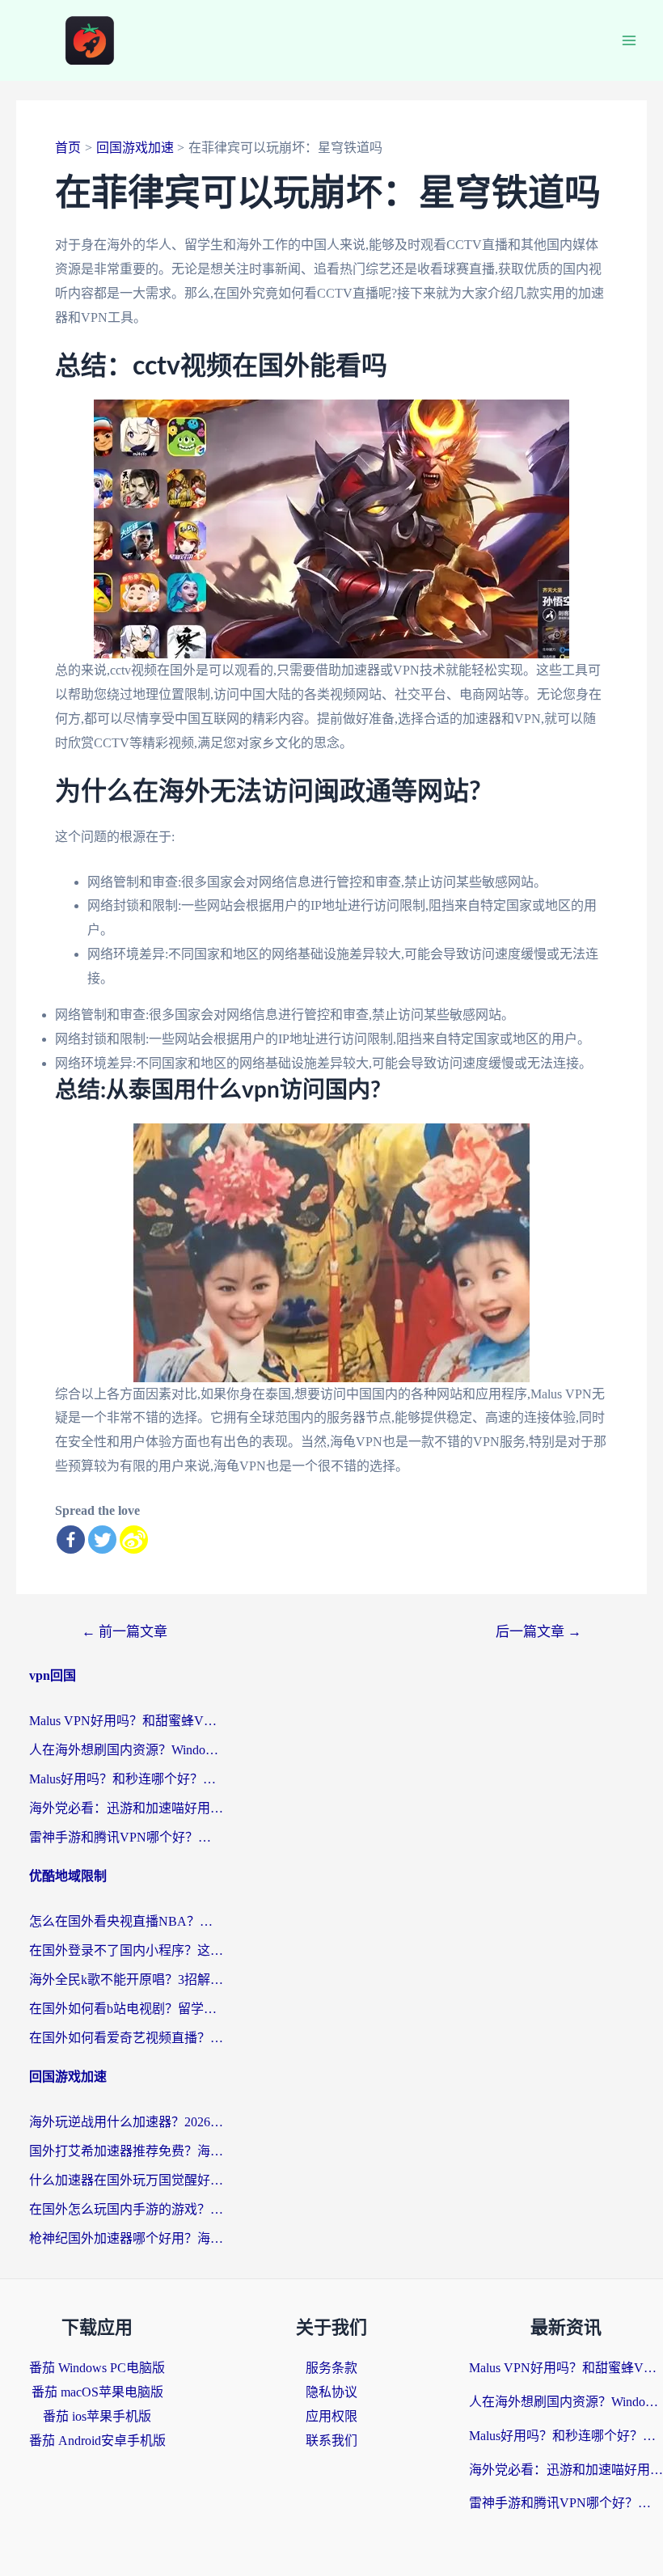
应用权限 (331, 2416)
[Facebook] (71, 1540)
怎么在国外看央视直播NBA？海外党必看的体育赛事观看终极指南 (126, 1921)
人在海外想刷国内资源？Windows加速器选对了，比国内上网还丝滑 (126, 1750)
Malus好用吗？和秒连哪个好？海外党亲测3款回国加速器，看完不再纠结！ (126, 1779)
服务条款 (331, 2368)
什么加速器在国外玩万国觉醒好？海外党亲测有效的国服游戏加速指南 (126, 2180)
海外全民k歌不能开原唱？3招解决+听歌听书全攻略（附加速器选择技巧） (126, 1980)
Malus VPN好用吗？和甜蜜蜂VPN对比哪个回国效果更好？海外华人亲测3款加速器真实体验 (126, 1721)
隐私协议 (331, 2392)
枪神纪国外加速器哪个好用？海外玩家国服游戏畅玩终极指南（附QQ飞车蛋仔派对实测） (126, 2238)
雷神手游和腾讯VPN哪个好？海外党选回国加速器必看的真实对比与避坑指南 (126, 1837)
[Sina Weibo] (134, 1540)
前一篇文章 (125, 1632)
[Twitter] (102, 1540)
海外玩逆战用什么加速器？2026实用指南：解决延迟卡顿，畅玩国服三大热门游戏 (126, 2122)
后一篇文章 (538, 1632)
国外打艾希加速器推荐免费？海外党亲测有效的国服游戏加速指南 (126, 2151)
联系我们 (331, 2441)
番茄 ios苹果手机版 (97, 2416)
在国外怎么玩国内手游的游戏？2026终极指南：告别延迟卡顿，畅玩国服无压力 (126, 2209)
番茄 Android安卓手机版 (97, 2441)
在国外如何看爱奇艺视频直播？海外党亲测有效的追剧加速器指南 (126, 2038)
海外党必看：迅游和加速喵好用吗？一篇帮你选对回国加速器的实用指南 (126, 1808)
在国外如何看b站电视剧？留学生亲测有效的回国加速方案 (126, 2009)
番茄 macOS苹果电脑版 (97, 2392)
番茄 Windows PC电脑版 (97, 2368)
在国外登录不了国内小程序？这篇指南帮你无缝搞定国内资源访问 (126, 1950)
